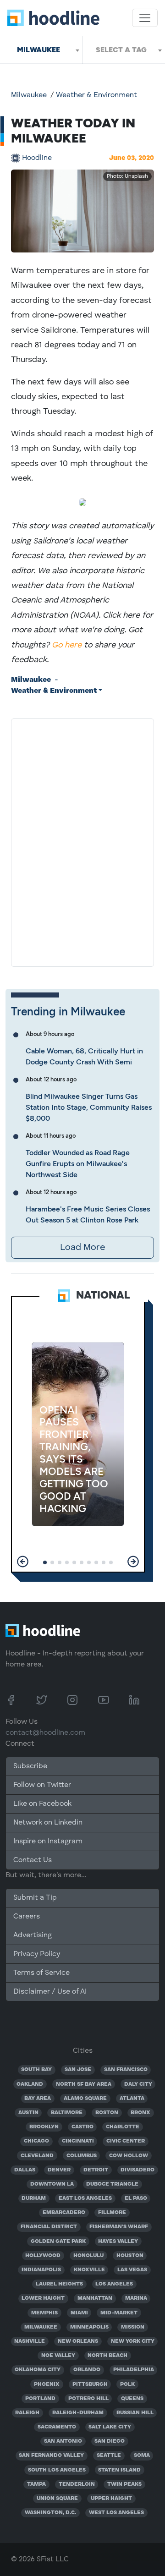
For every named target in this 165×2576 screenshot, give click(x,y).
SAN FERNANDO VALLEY (51, 2455)
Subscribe (30, 1766)
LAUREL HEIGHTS (59, 2284)
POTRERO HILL (88, 2399)
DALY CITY (138, 2084)
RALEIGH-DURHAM (78, 2413)
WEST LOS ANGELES (116, 2513)
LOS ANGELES (114, 2284)
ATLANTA (132, 2099)
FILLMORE (112, 2213)
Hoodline (37, 158)
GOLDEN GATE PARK (58, 2242)
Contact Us (33, 1860)
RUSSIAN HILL (135, 2413)
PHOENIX (47, 2384)
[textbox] (124, 50)
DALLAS (25, 2170)
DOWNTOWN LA (52, 2184)
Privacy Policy (37, 1954)
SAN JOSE (78, 2070)
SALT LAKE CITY (110, 2427)
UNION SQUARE (57, 2499)
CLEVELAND (37, 2156)
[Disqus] (82, 841)
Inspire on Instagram (48, 1842)
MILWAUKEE (41, 2327)
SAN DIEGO (110, 2441)
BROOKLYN (44, 2127)
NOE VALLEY (58, 2356)
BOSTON (107, 2113)
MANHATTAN (95, 2298)
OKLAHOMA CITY (38, 2370)
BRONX (140, 2113)
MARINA (136, 2298)
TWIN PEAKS (124, 2484)
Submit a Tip (35, 1898)
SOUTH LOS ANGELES (57, 2470)
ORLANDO (87, 2370)
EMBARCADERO (64, 2213)
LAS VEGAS (132, 2270)
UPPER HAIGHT (111, 2499)
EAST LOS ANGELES (85, 2198)
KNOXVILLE (89, 2270)
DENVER (59, 2170)
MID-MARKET (119, 2313)
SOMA (142, 2455)
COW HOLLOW (129, 2156)
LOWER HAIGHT (43, 2298)
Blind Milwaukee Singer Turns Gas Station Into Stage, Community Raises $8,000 (89, 1107)
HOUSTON (130, 2256)
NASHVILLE (30, 2341)
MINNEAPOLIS (89, 2327)
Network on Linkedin (48, 1823)
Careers (27, 1917)
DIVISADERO (137, 2170)
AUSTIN (28, 2113)
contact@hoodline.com (45, 1733)
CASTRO (82, 2127)
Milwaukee (29, 95)
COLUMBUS (82, 2156)
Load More (82, 1248)
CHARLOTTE (123, 2127)
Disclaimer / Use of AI (50, 1992)
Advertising (33, 1935)
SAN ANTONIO (63, 2441)
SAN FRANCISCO (126, 2070)
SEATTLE (109, 2455)
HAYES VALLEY (118, 2242)
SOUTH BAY (36, 2070)
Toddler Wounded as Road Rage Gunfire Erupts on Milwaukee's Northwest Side (78, 1164)
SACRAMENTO (57, 2427)
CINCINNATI (78, 2141)
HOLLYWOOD (43, 2256)
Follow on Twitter (42, 1785)
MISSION (133, 2327)
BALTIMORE (67, 2113)
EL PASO (136, 2198)
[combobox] (41, 50)
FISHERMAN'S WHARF (119, 2227)
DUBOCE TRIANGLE (112, 2184)
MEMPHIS (44, 2313)
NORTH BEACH (107, 2356)
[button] (23, 1562)
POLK (127, 2384)
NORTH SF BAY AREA (84, 2084)
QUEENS (132, 2399)
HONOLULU (88, 2256)
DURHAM (34, 2198)
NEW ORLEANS (78, 2341)
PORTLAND (40, 2399)
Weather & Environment (96, 95)
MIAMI (79, 2313)
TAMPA (36, 2484)
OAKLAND (30, 2084)
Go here (67, 645)
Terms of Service (41, 1973)
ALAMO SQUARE (85, 2099)
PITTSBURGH (90, 2384)
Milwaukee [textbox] (38, 50)
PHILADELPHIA (134, 2370)
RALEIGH (27, 2413)
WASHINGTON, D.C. (50, 2513)
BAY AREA (38, 2099)
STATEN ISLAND (119, 2470)
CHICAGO (36, 2141)
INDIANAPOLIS (41, 2270)
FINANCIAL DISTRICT (49, 2227)
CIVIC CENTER (126, 2141)
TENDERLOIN (77, 2484)
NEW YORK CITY (133, 2341)
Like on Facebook (42, 1804)
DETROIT (96, 2170)
